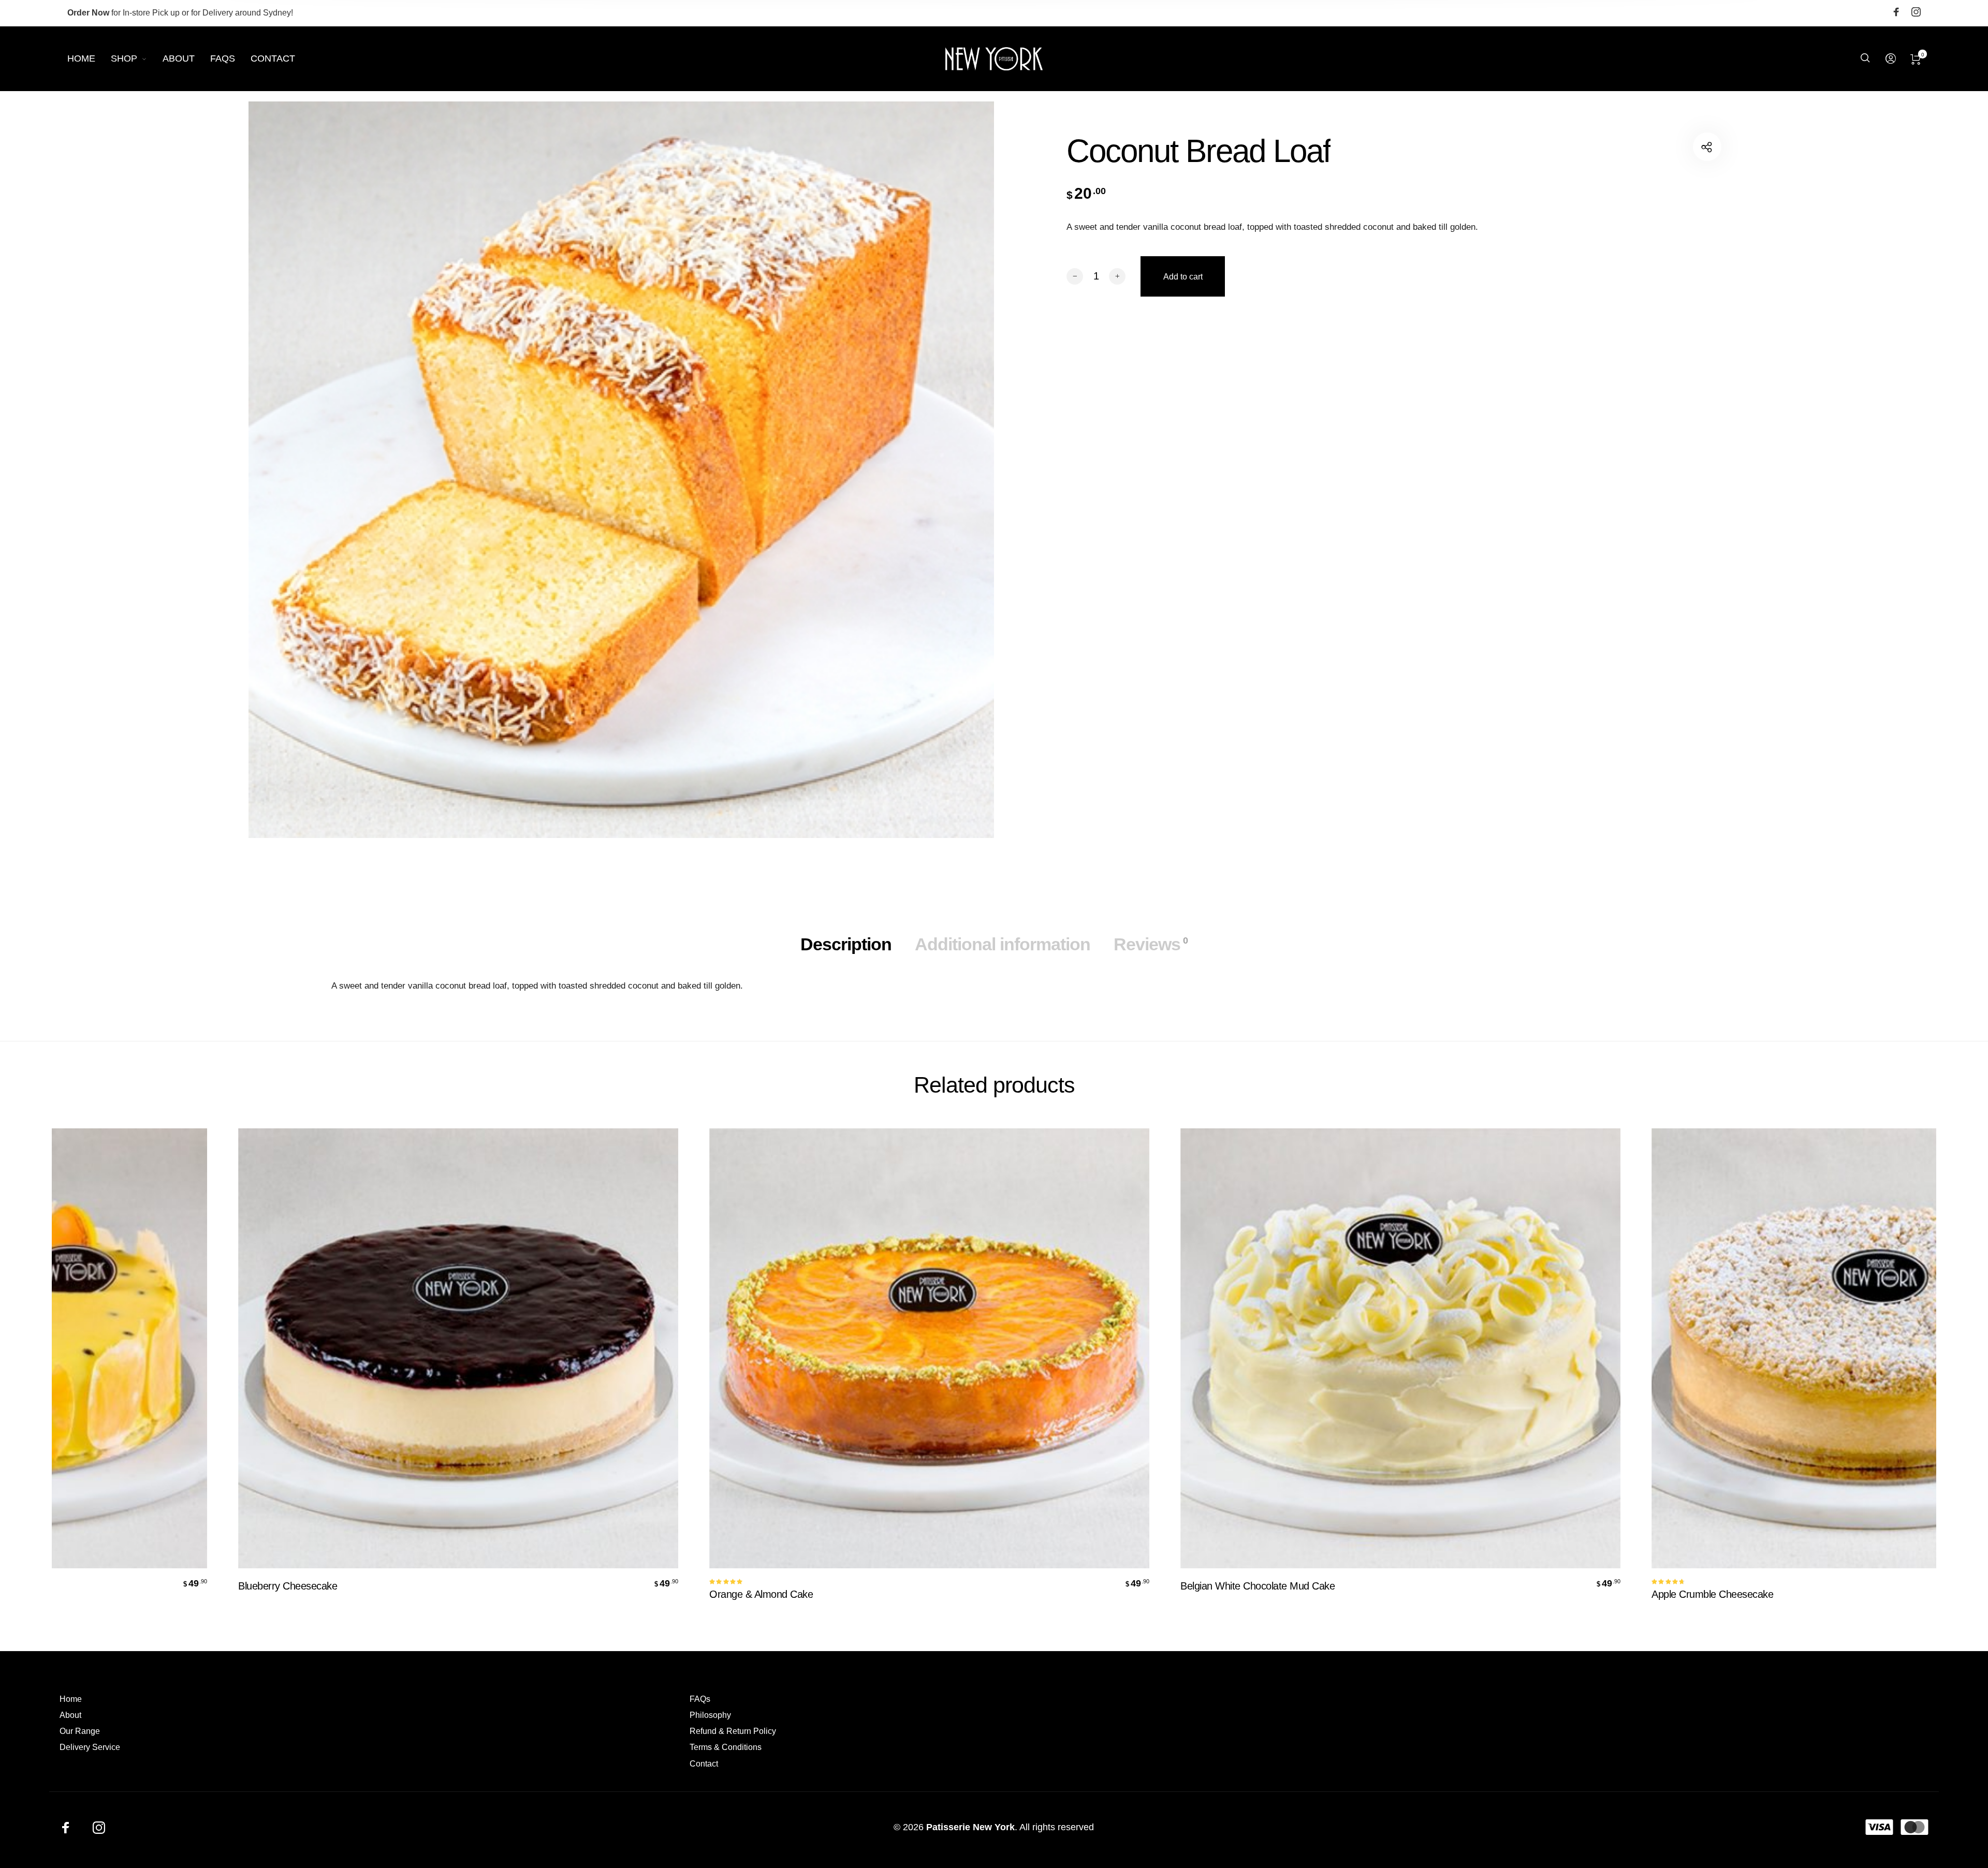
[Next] (1873, 1372)
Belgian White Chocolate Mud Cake (1233, 1586)
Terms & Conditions (726, 1747)
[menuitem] (89, 59)
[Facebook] (1896, 13)
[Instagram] (1916, 13)
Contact (704, 1764)
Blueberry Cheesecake (263, 1586)
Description (846, 944)
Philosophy (710, 1715)
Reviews (1151, 944)
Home (71, 1699)
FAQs (700, 1699)
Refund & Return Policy (733, 1731)
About (70, 1715)
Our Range (80, 1731)
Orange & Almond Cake (737, 1594)
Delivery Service (90, 1747)
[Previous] (115, 1372)
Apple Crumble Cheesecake (1688, 1594)
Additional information (1003, 944)
